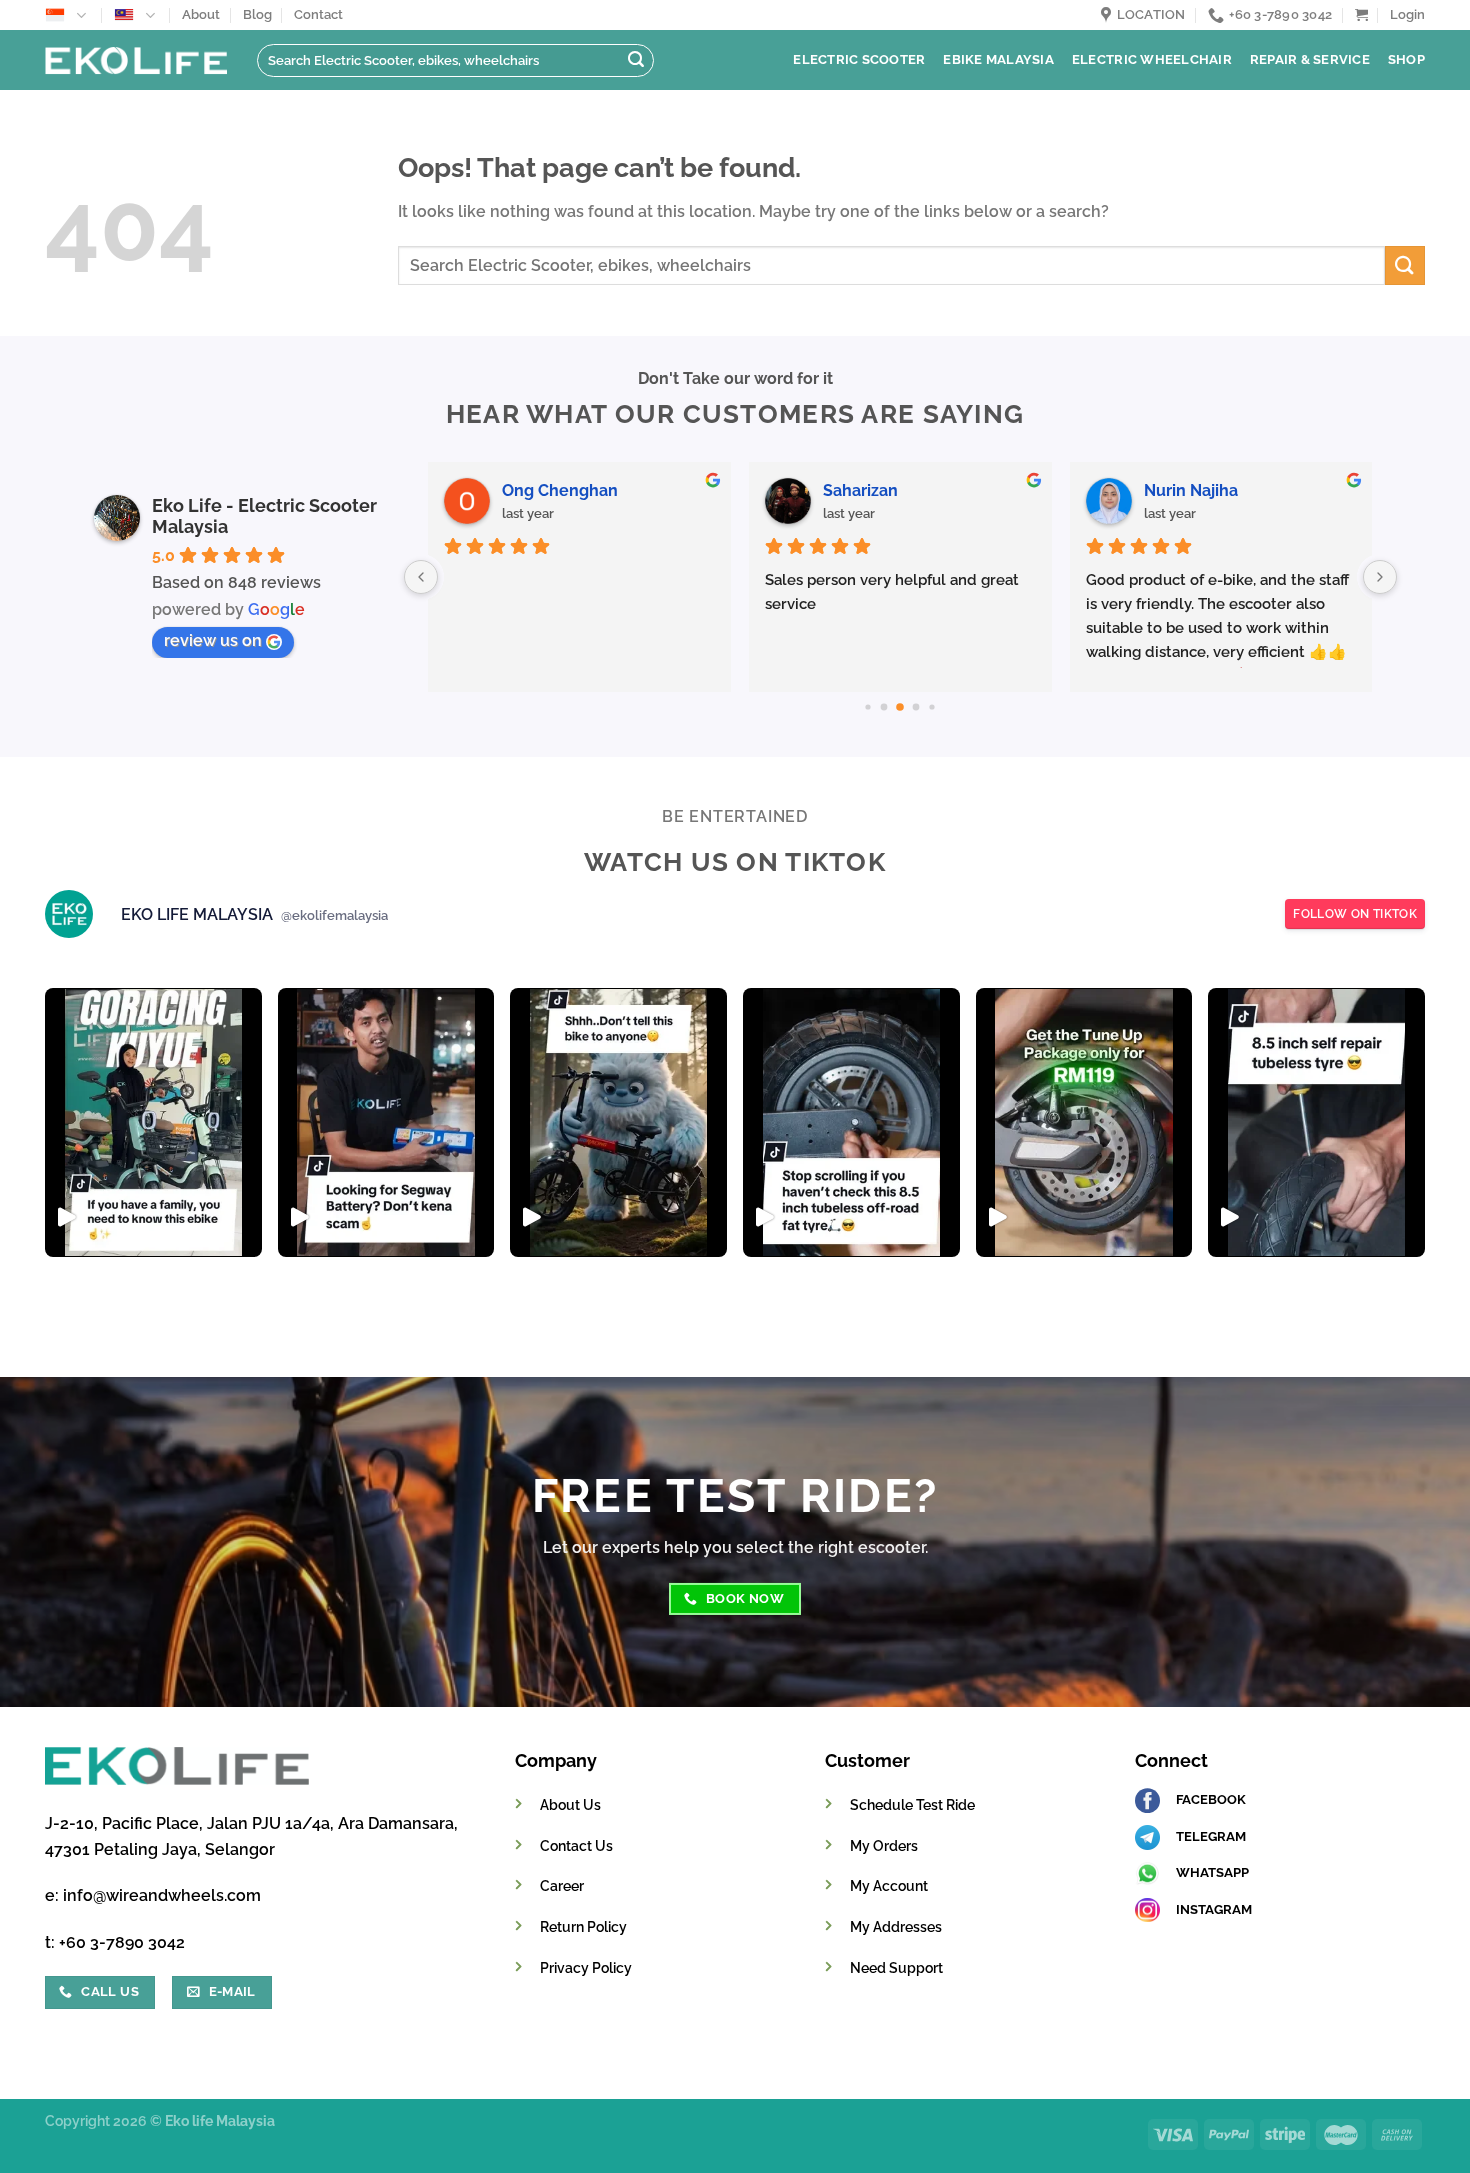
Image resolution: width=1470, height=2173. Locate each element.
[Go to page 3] (901, 707)
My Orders (884, 1845)
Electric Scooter (859, 59)
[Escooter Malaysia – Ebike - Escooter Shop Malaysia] (136, 60)
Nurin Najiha (1191, 490)
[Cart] (1361, 14)
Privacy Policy (586, 1967)
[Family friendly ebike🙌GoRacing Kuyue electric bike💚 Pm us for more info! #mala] (153, 1122)
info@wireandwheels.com (162, 1895)
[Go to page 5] (932, 706)
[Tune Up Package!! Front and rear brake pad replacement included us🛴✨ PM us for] (1084, 1122)
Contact (318, 14)
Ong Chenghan (560, 490)
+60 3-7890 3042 (122, 1942)
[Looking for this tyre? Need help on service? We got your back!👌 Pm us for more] (851, 1122)
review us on (213, 640)
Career (562, 1885)
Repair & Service (1310, 59)
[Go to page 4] (916, 707)
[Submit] (636, 61)
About (201, 14)
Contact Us (576, 1845)
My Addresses (896, 1926)
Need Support (896, 1967)
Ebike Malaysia (998, 59)
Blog (257, 14)
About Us (570, 1804)
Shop (1406, 59)
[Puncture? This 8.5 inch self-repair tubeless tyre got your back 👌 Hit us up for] (1316, 1122)
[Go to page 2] (884, 707)
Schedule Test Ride (912, 1804)
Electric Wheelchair (1152, 59)
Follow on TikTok (1355, 914)
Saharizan (860, 490)
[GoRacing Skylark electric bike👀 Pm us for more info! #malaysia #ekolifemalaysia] (618, 1122)
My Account (889, 1885)
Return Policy (583, 1926)
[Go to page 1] (868, 706)
